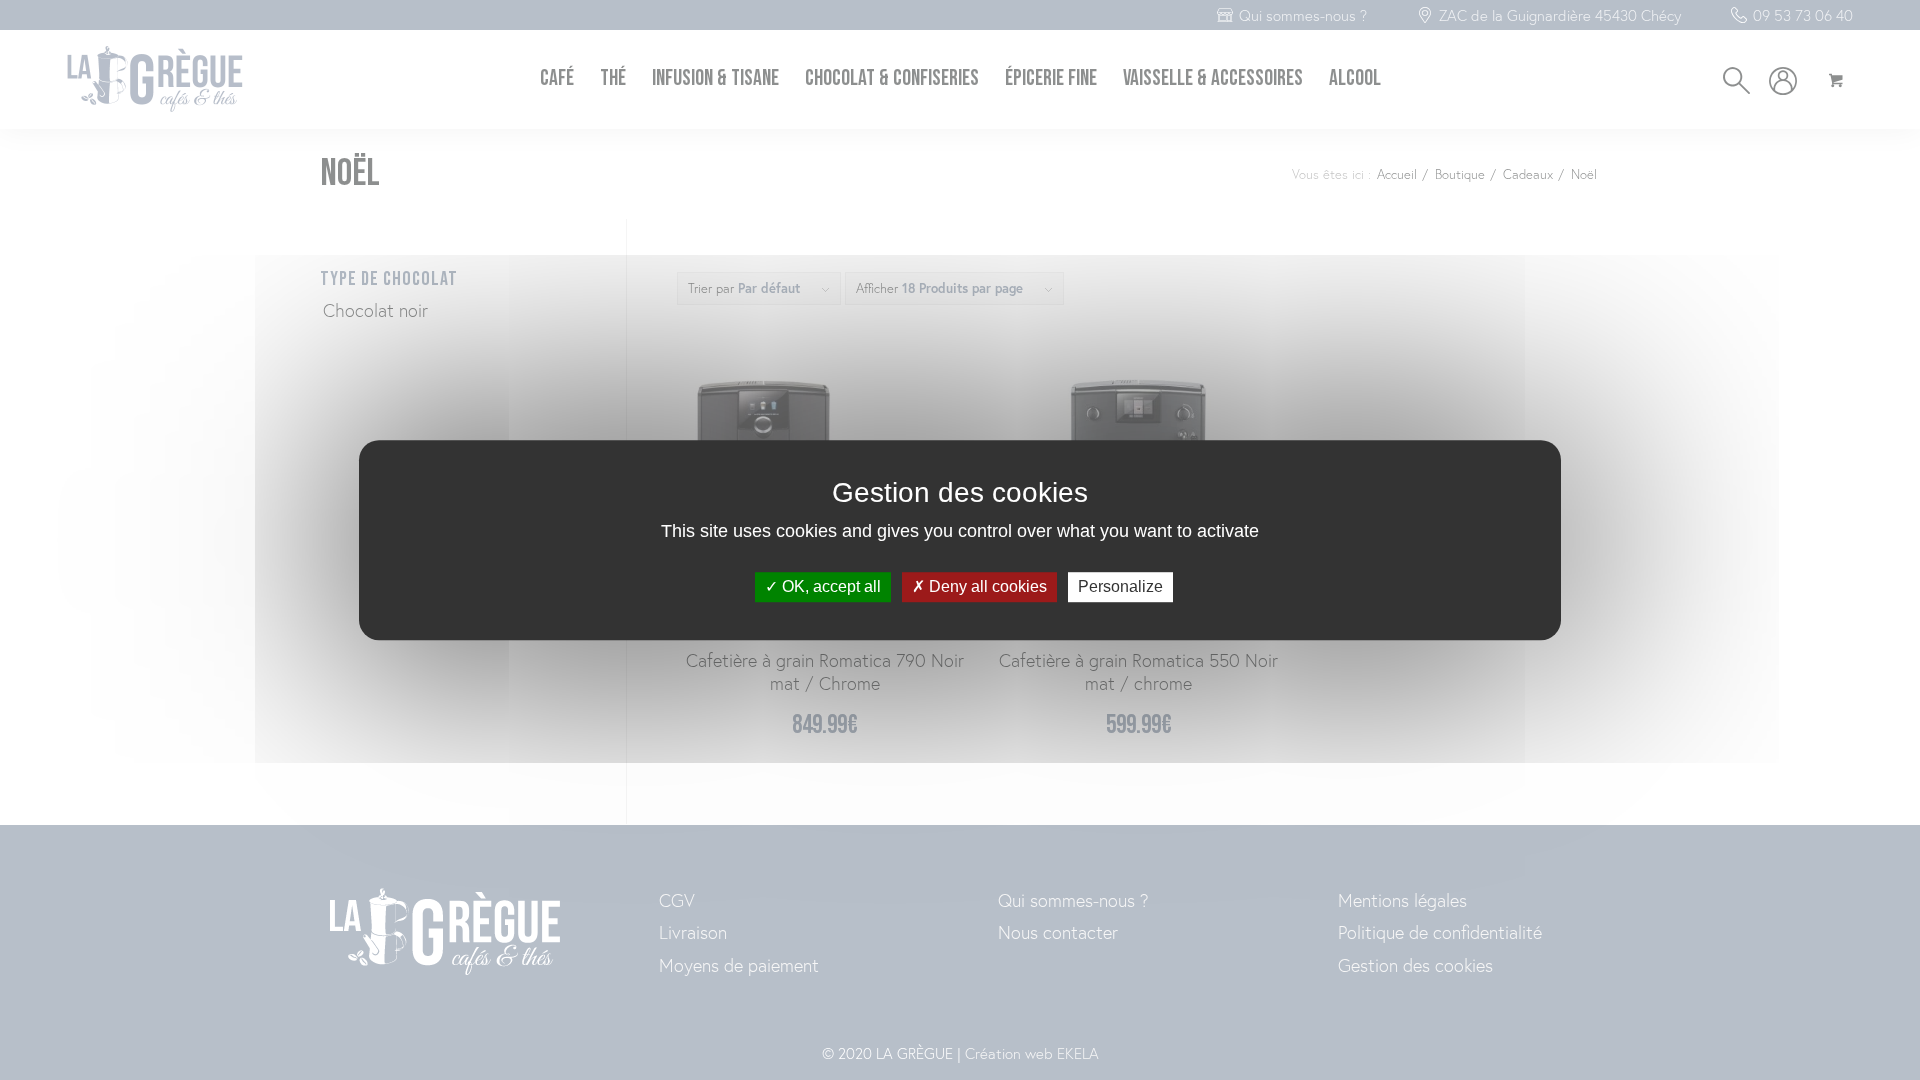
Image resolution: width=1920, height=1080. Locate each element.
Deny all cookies (986, 587)
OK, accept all (829, 587)
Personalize (1120, 587)
